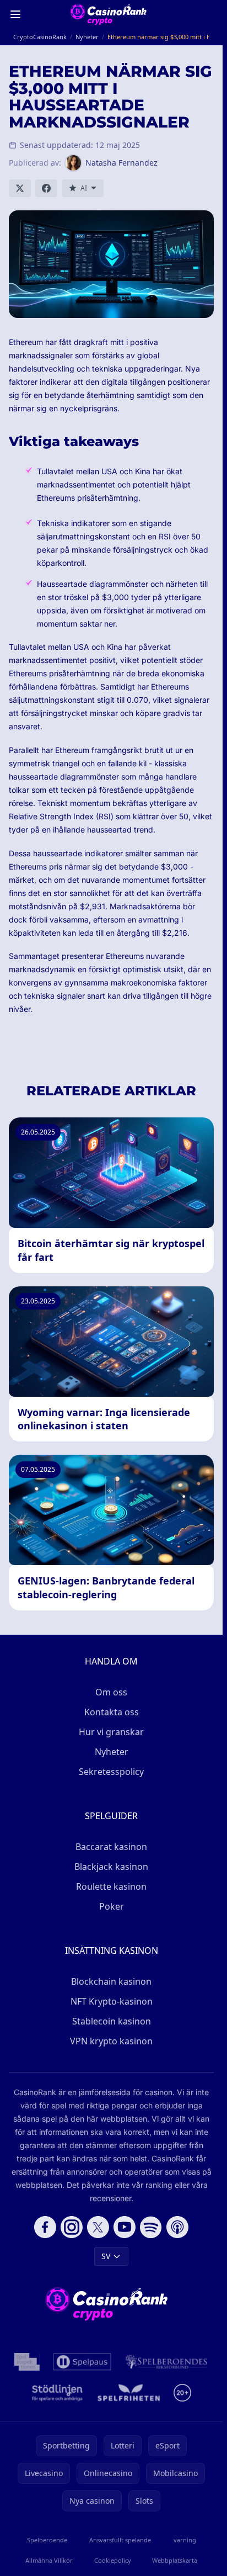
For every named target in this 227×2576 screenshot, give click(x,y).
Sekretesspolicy (111, 1772)
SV (106, 2256)
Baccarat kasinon (111, 1847)
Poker (112, 1906)
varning (185, 2540)
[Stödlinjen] (57, 2393)
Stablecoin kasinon (112, 2021)
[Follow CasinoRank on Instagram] (72, 2227)
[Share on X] (20, 188)
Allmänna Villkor (49, 2560)
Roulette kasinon (111, 1886)
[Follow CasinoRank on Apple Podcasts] (177, 2227)
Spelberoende (47, 2540)
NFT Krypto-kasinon (112, 2001)
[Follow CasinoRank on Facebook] (45, 2227)
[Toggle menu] (15, 14)
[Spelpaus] (82, 2362)
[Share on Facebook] (46, 188)
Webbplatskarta (175, 2560)
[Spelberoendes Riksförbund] (166, 2362)
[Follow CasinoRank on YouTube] (125, 2227)
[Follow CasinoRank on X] (98, 2227)
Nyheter (112, 1752)
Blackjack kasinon (111, 1867)
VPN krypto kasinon (111, 2041)
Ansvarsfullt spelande (120, 2540)
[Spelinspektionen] (27, 2362)
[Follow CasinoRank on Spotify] (151, 2227)
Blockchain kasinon (111, 1981)
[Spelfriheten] (129, 2393)
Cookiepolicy (113, 2560)
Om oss (111, 1692)
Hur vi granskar (111, 1732)
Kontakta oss (112, 1712)
